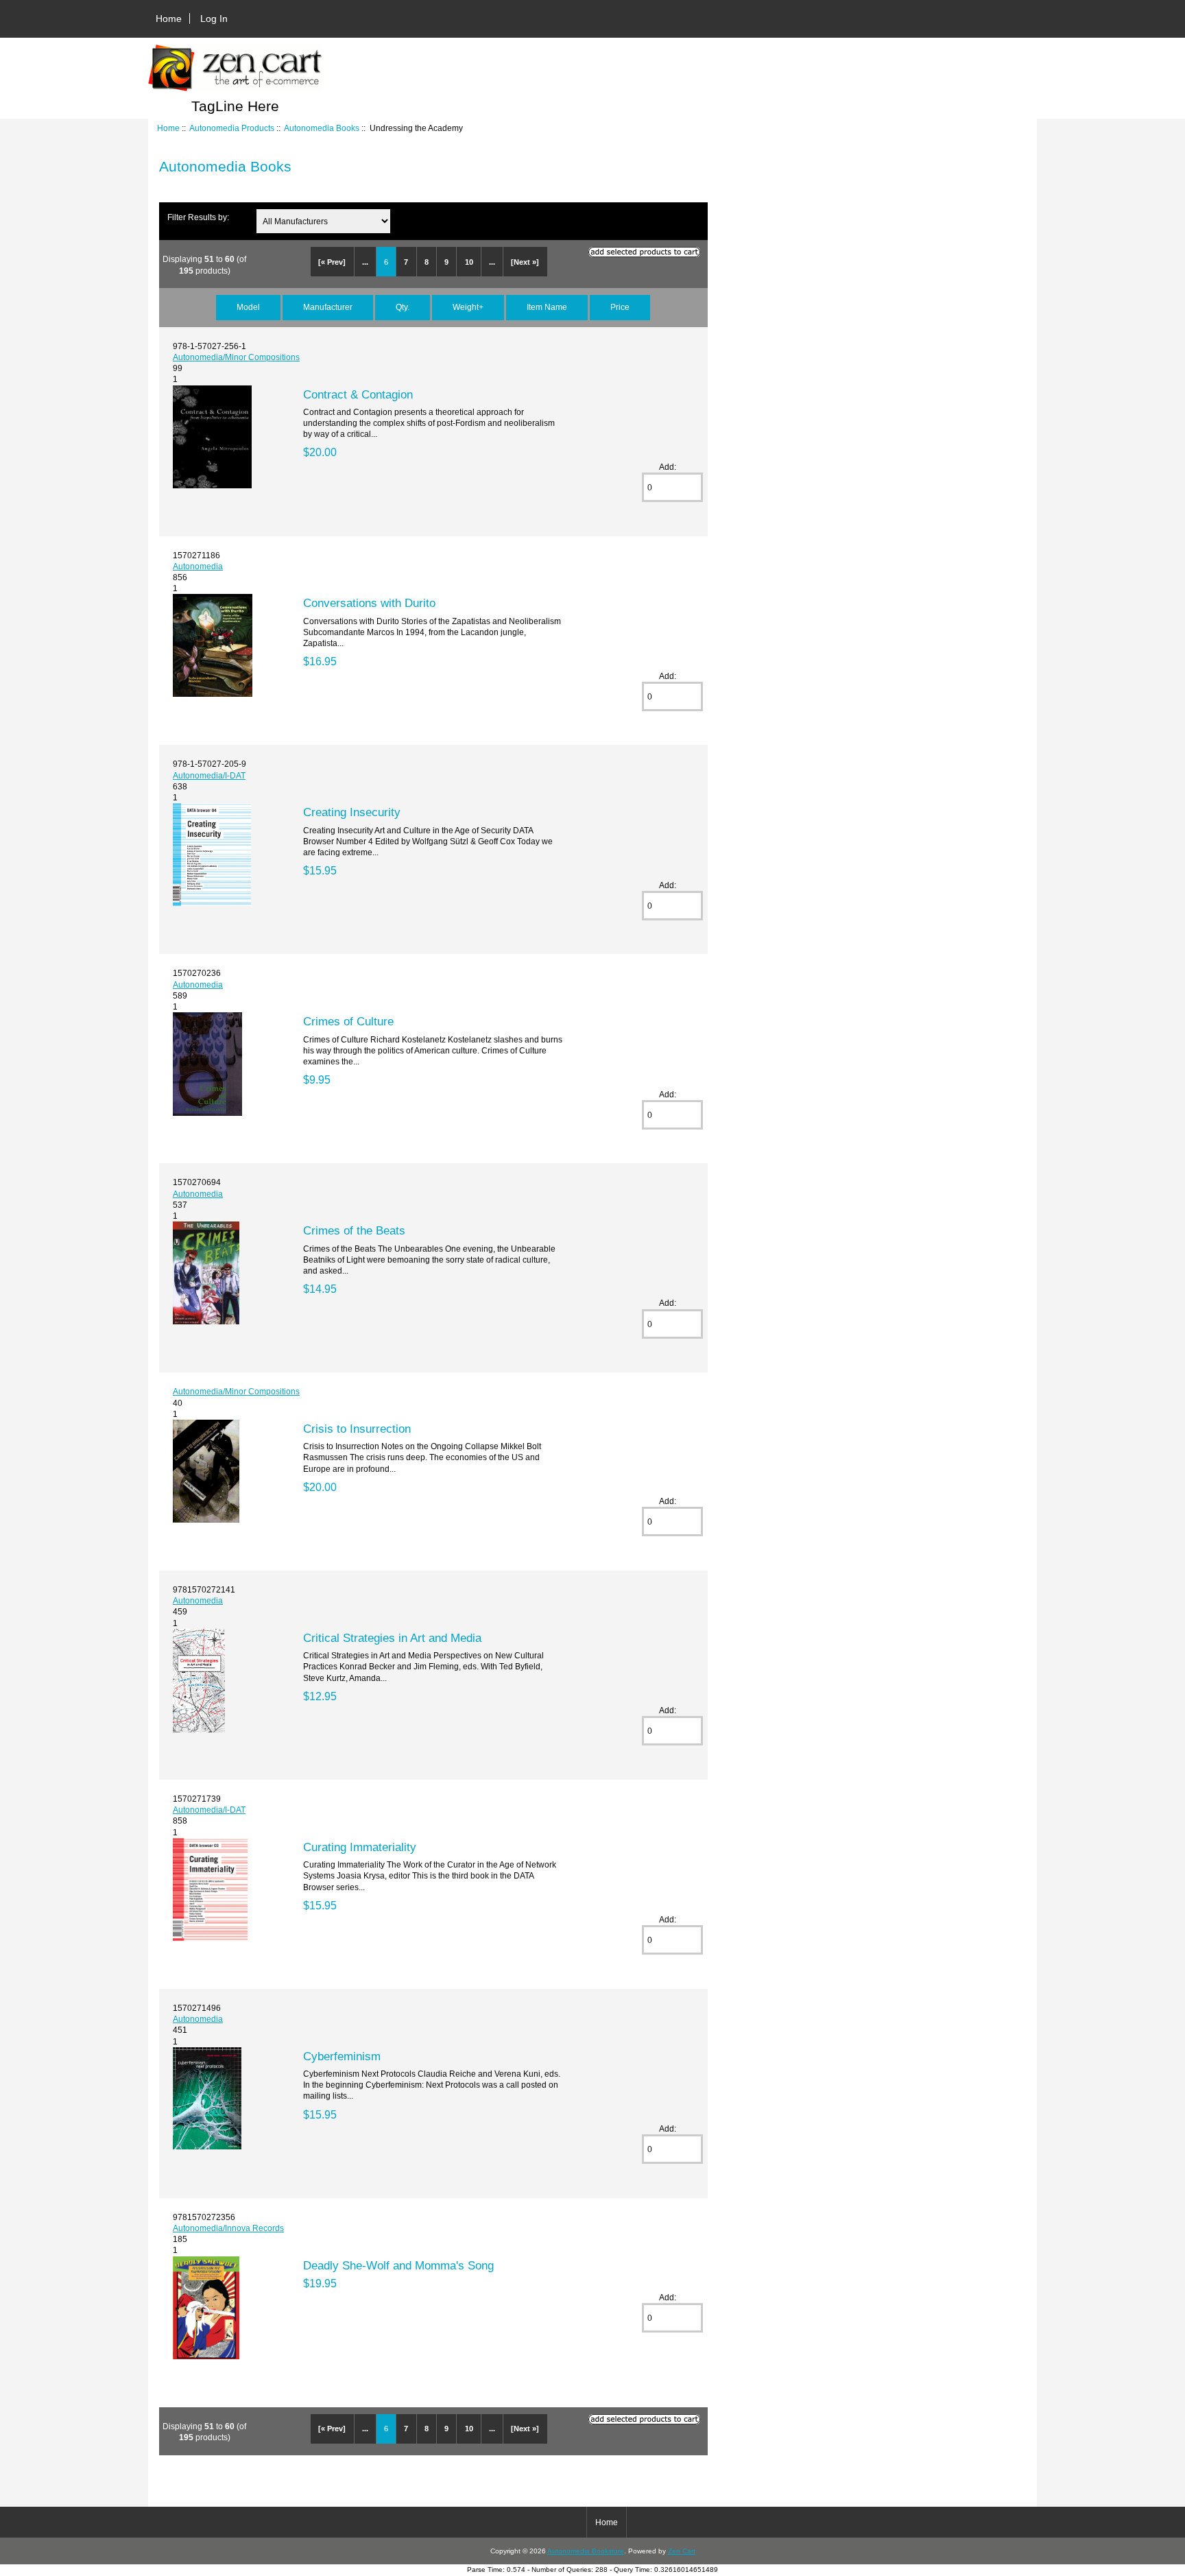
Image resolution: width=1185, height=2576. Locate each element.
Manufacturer (328, 307)
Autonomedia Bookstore (586, 2551)
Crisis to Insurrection (357, 1429)
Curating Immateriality (360, 1847)
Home (169, 19)
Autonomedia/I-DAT (209, 775)
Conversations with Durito (369, 603)
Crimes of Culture (348, 1021)
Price (620, 307)
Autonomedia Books (322, 128)
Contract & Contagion (358, 394)
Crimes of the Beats (354, 1230)
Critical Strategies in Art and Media (392, 1638)
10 (469, 262)
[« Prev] (332, 262)
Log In (214, 19)
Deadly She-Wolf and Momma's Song (398, 2265)
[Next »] (525, 262)
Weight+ (468, 307)
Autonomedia (198, 566)
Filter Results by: (198, 217)
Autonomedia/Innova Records (228, 2228)
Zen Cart (682, 2551)
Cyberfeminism (342, 2056)
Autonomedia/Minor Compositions (236, 357)
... (365, 262)
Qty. (403, 307)
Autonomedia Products (232, 128)
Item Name (547, 307)
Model (248, 307)
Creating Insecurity (352, 812)
